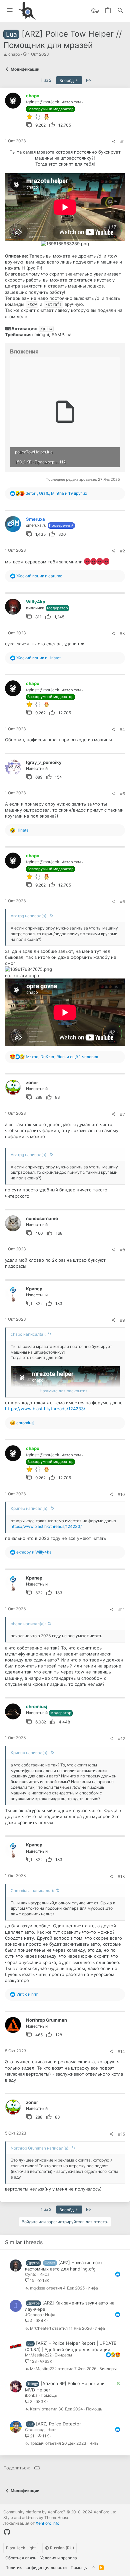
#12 (121, 1739)
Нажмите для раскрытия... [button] (65, 1391)
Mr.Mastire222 (38, 2355)
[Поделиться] (114, 142)
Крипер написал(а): (29, 1508)
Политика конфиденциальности (36, 2568)
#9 (122, 1320)
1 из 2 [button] (46, 80)
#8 (122, 1250)
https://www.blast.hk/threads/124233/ (45, 1409)
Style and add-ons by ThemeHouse (36, 2518)
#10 (121, 1494)
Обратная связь (21, 2558)
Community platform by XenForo (60, 2512)
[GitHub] (7, 2532)
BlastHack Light (21, 2548)
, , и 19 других (56, 493)
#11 (122, 1610)
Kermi (35, 2409)
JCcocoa (33, 2315)
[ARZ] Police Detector (58, 2424)
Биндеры (63, 2355)
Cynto (31, 2274)
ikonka (31, 2395)
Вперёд (67, 80)
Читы (52, 2430)
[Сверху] (93, 2568)
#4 (122, 729)
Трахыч (37, 2444)
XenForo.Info (47, 2523)
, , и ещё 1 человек (62, 1057)
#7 (122, 1114)
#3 (122, 634)
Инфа (44, 2274)
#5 (122, 794)
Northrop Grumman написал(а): (40, 2148)
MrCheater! (40, 2329)
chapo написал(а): (28, 1334)
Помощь (49, 2395)
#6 (122, 902)
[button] (10, 10)
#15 (121, 2134)
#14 (121, 2051)
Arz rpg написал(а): (29, 916)
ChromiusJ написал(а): (32, 1891)
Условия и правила (59, 2558)
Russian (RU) (61, 2548)
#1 (123, 142)
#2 (122, 551)
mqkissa (38, 2288)
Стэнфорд (35, 2430)
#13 (121, 1877)
